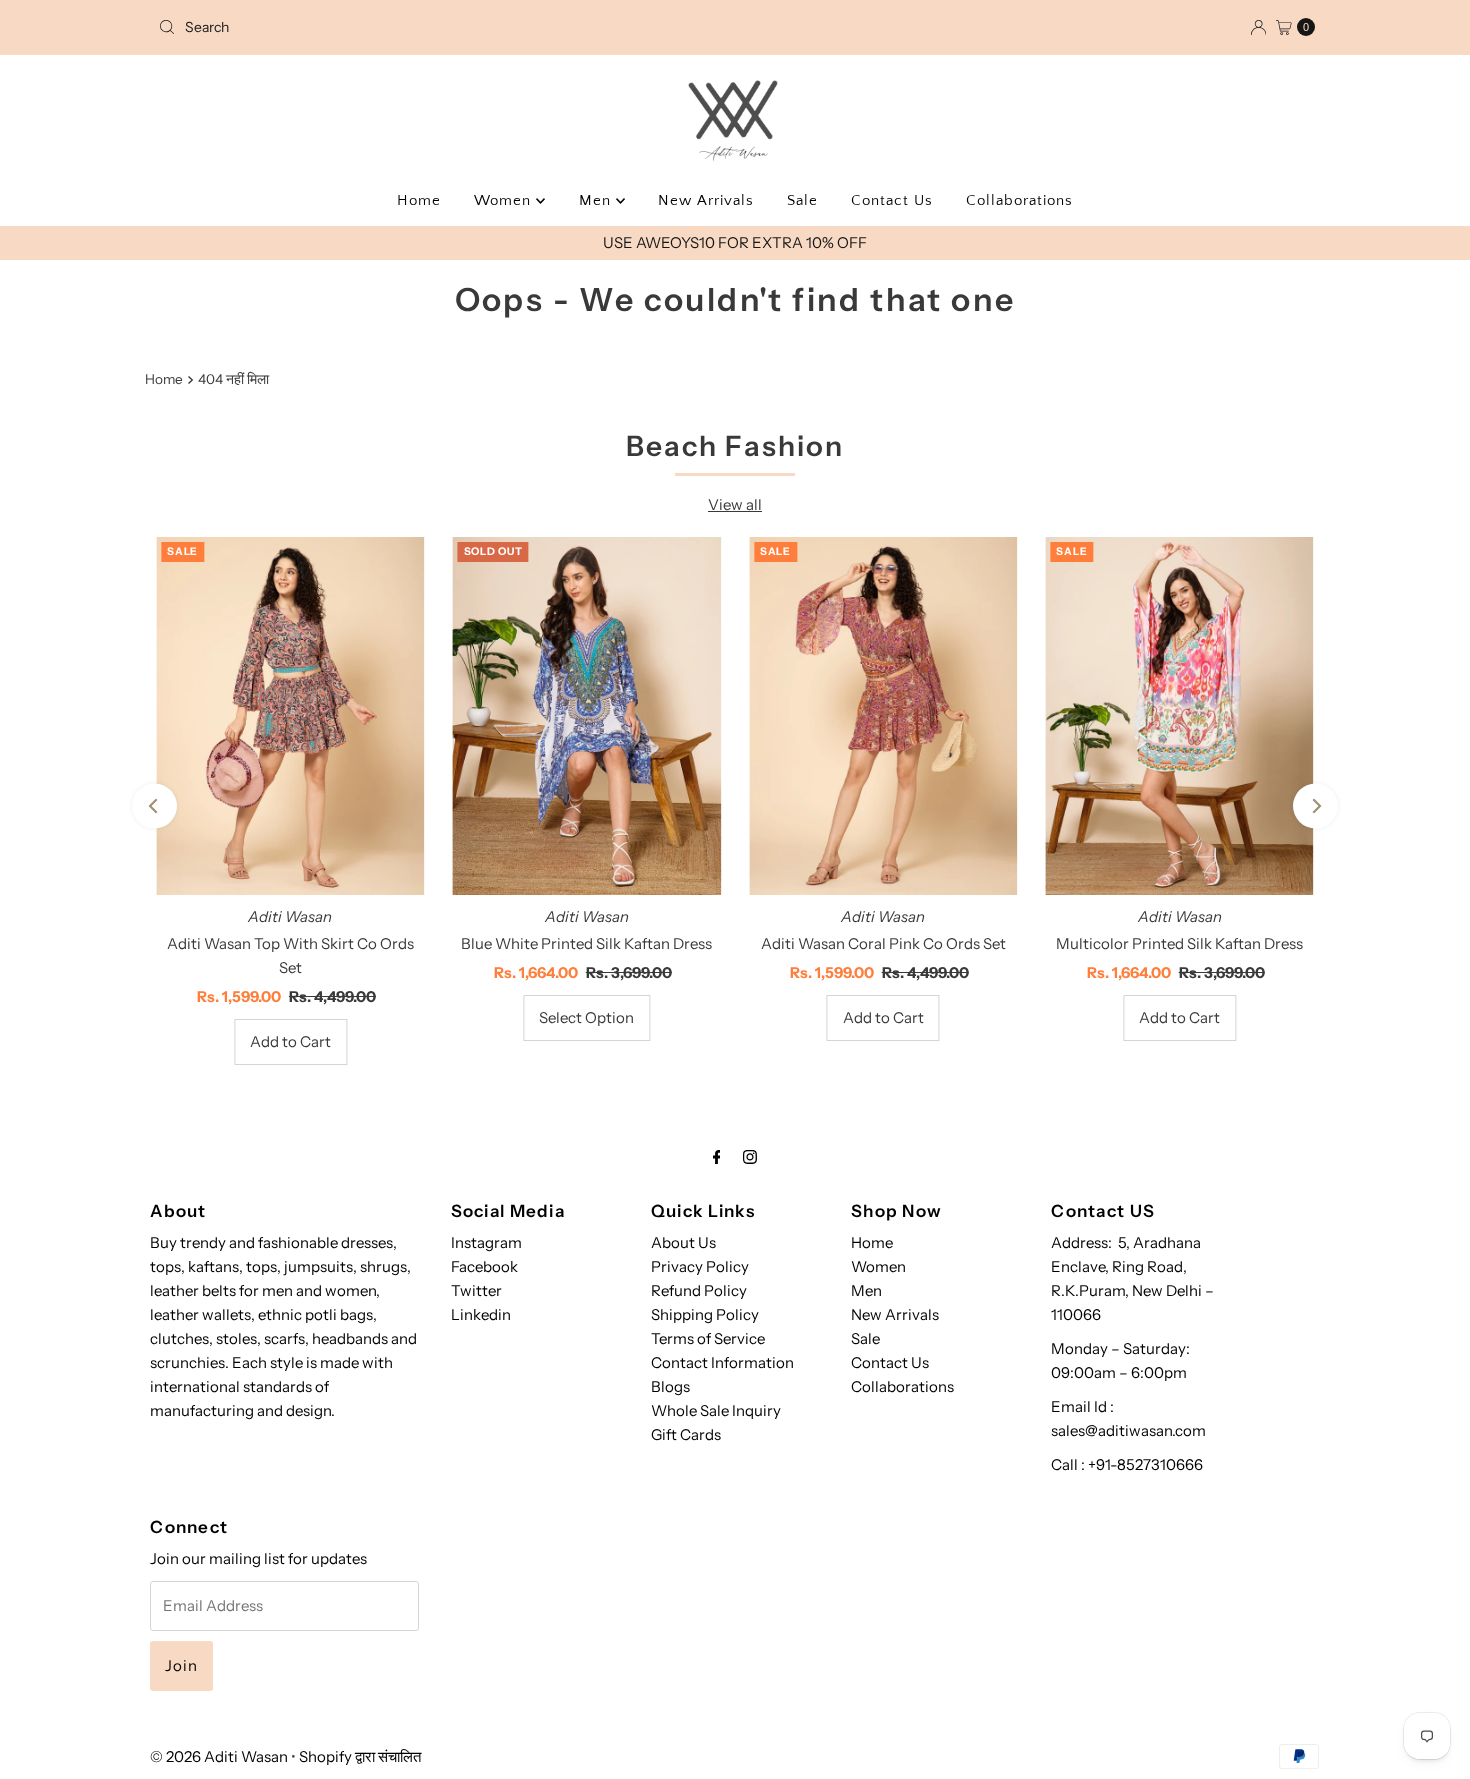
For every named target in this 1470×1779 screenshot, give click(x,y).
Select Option (586, 1017)
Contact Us (892, 200)
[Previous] (154, 805)
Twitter (476, 1290)
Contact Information (722, 1362)
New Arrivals (706, 200)
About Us (683, 1242)
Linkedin (481, 1314)
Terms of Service (708, 1338)
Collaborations (1019, 200)
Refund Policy (699, 1290)
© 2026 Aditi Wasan (219, 1756)
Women (505, 200)
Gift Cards (686, 1434)
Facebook (484, 1266)
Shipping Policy (705, 1314)
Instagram (486, 1242)
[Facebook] (717, 1157)
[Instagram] (750, 1157)
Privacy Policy (700, 1266)
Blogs (670, 1386)
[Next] (1315, 805)
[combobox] (339, 27)
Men (597, 200)
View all (735, 504)
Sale (802, 200)
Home (419, 200)
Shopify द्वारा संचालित (360, 1756)
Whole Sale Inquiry (716, 1410)
